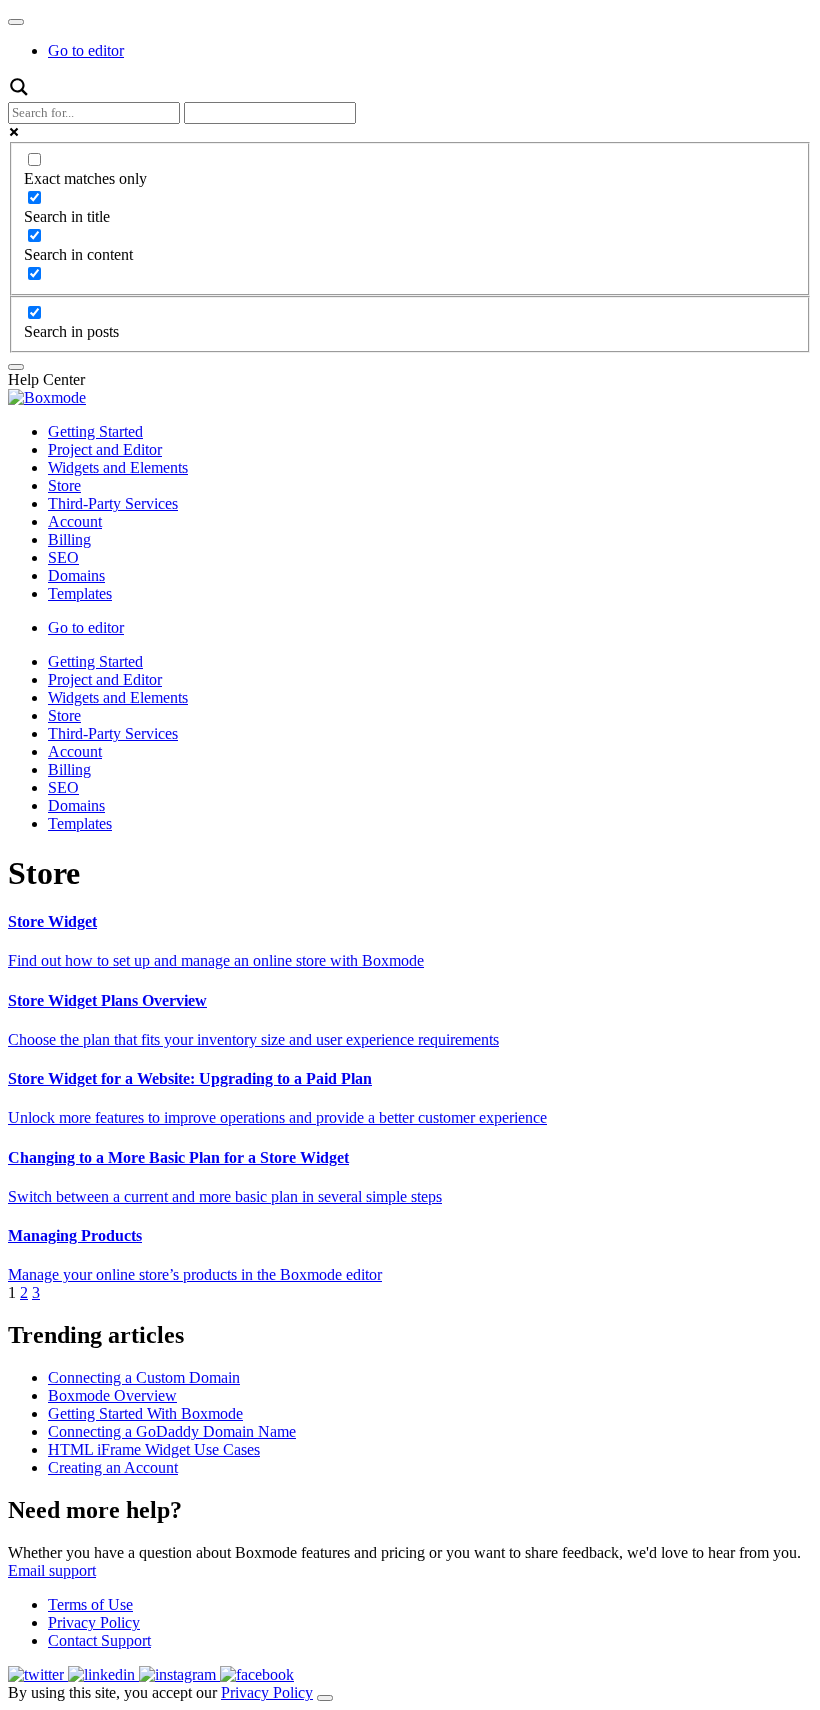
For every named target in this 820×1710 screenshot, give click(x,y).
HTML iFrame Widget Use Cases (154, 1449)
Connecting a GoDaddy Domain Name (172, 1431)
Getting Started (95, 431)
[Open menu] (16, 22)
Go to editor (86, 50)
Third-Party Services (113, 503)
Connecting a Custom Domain (144, 1377)
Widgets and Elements (118, 467)
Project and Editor (105, 449)
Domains (76, 575)
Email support (52, 1570)
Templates (80, 593)
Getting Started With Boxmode (145, 1413)
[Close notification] (325, 1698)
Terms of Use (90, 1604)
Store (64, 485)
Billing (69, 539)
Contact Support (99, 1640)
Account (75, 521)
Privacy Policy (94, 1622)
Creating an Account (113, 1467)
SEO (63, 557)
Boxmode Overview (112, 1395)
